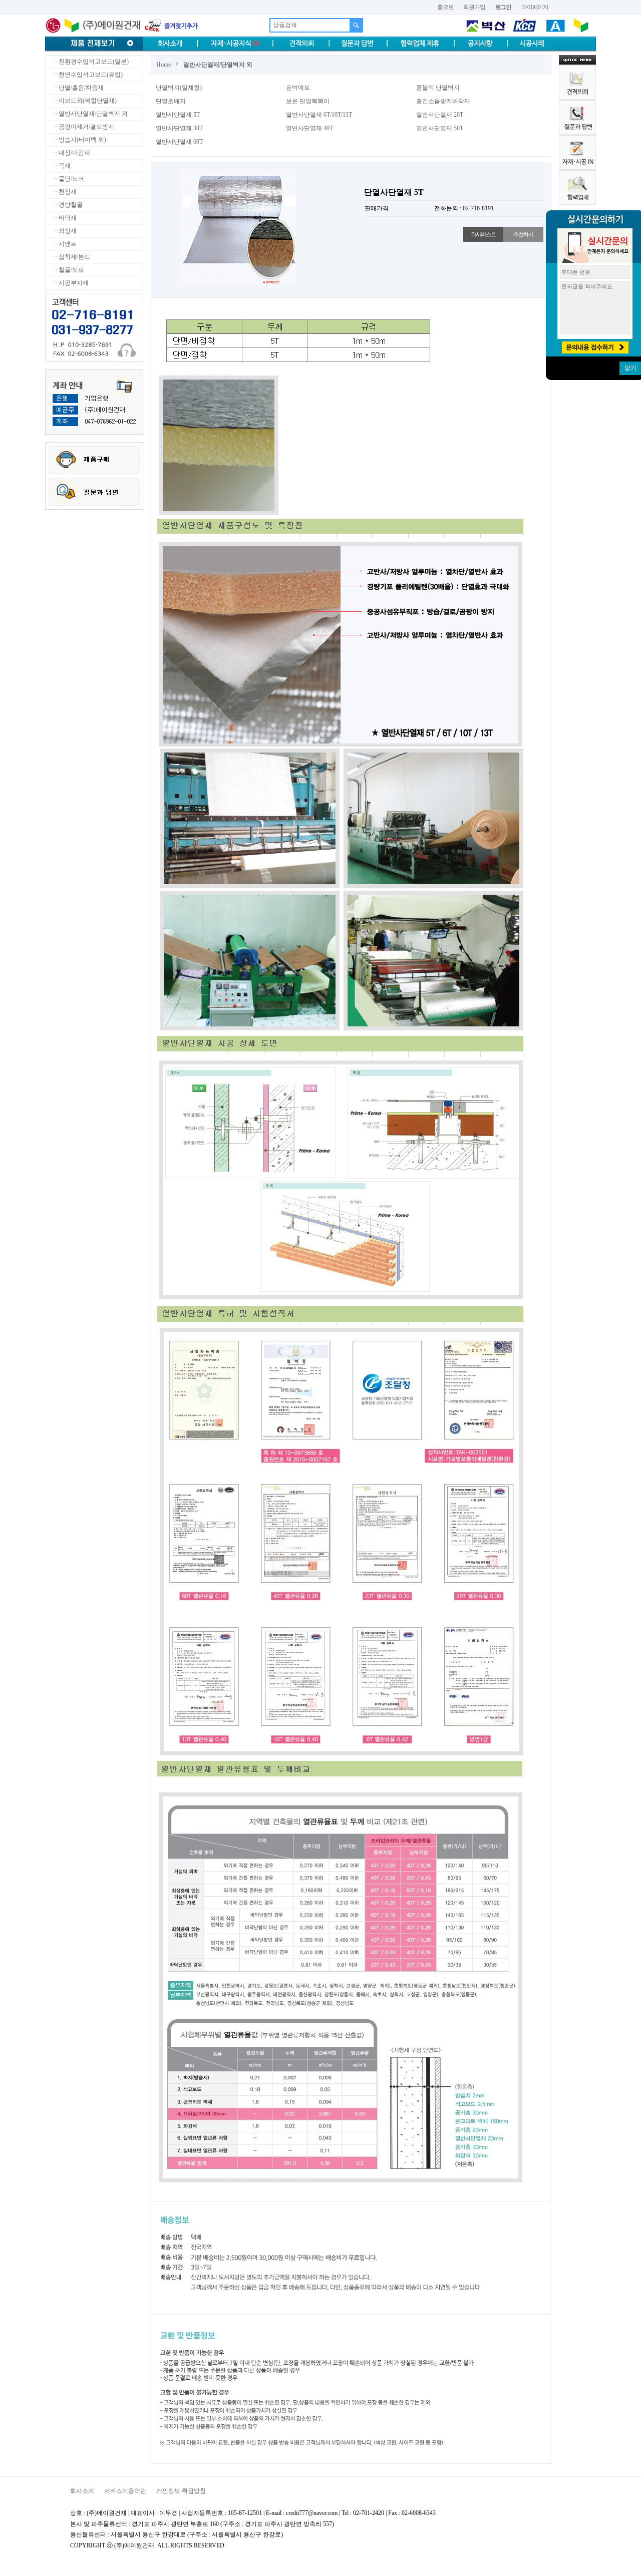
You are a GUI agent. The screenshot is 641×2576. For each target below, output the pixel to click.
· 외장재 (65, 231)
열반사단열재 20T (440, 115)
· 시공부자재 (71, 283)
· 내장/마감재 (72, 153)
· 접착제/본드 (72, 257)
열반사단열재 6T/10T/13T (319, 115)
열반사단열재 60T (179, 142)
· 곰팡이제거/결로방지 (84, 127)
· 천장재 (65, 192)
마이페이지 (535, 7)
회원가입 (474, 7)
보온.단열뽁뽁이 (308, 101)
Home (164, 65)
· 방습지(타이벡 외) (80, 140)
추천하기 (523, 234)
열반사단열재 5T (178, 115)
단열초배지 (171, 101)
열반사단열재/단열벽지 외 (218, 65)
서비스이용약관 (125, 2491)
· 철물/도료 (69, 270)
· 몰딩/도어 (69, 179)
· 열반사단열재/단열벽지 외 (91, 114)
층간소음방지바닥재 (443, 101)
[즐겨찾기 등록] (171, 25)
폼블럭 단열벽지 (438, 88)
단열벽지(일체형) (179, 88)
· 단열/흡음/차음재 (79, 88)
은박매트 (298, 88)
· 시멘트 (65, 244)
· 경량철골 (68, 205)
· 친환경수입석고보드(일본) (91, 62)
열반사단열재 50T (440, 128)
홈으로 (445, 7)
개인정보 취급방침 (181, 2491)
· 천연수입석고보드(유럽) (88, 75)
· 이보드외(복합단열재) (85, 101)
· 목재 (62, 166)
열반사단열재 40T (309, 128)
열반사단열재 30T (179, 128)
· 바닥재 (65, 218)
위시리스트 (483, 234)
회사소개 (82, 2491)
